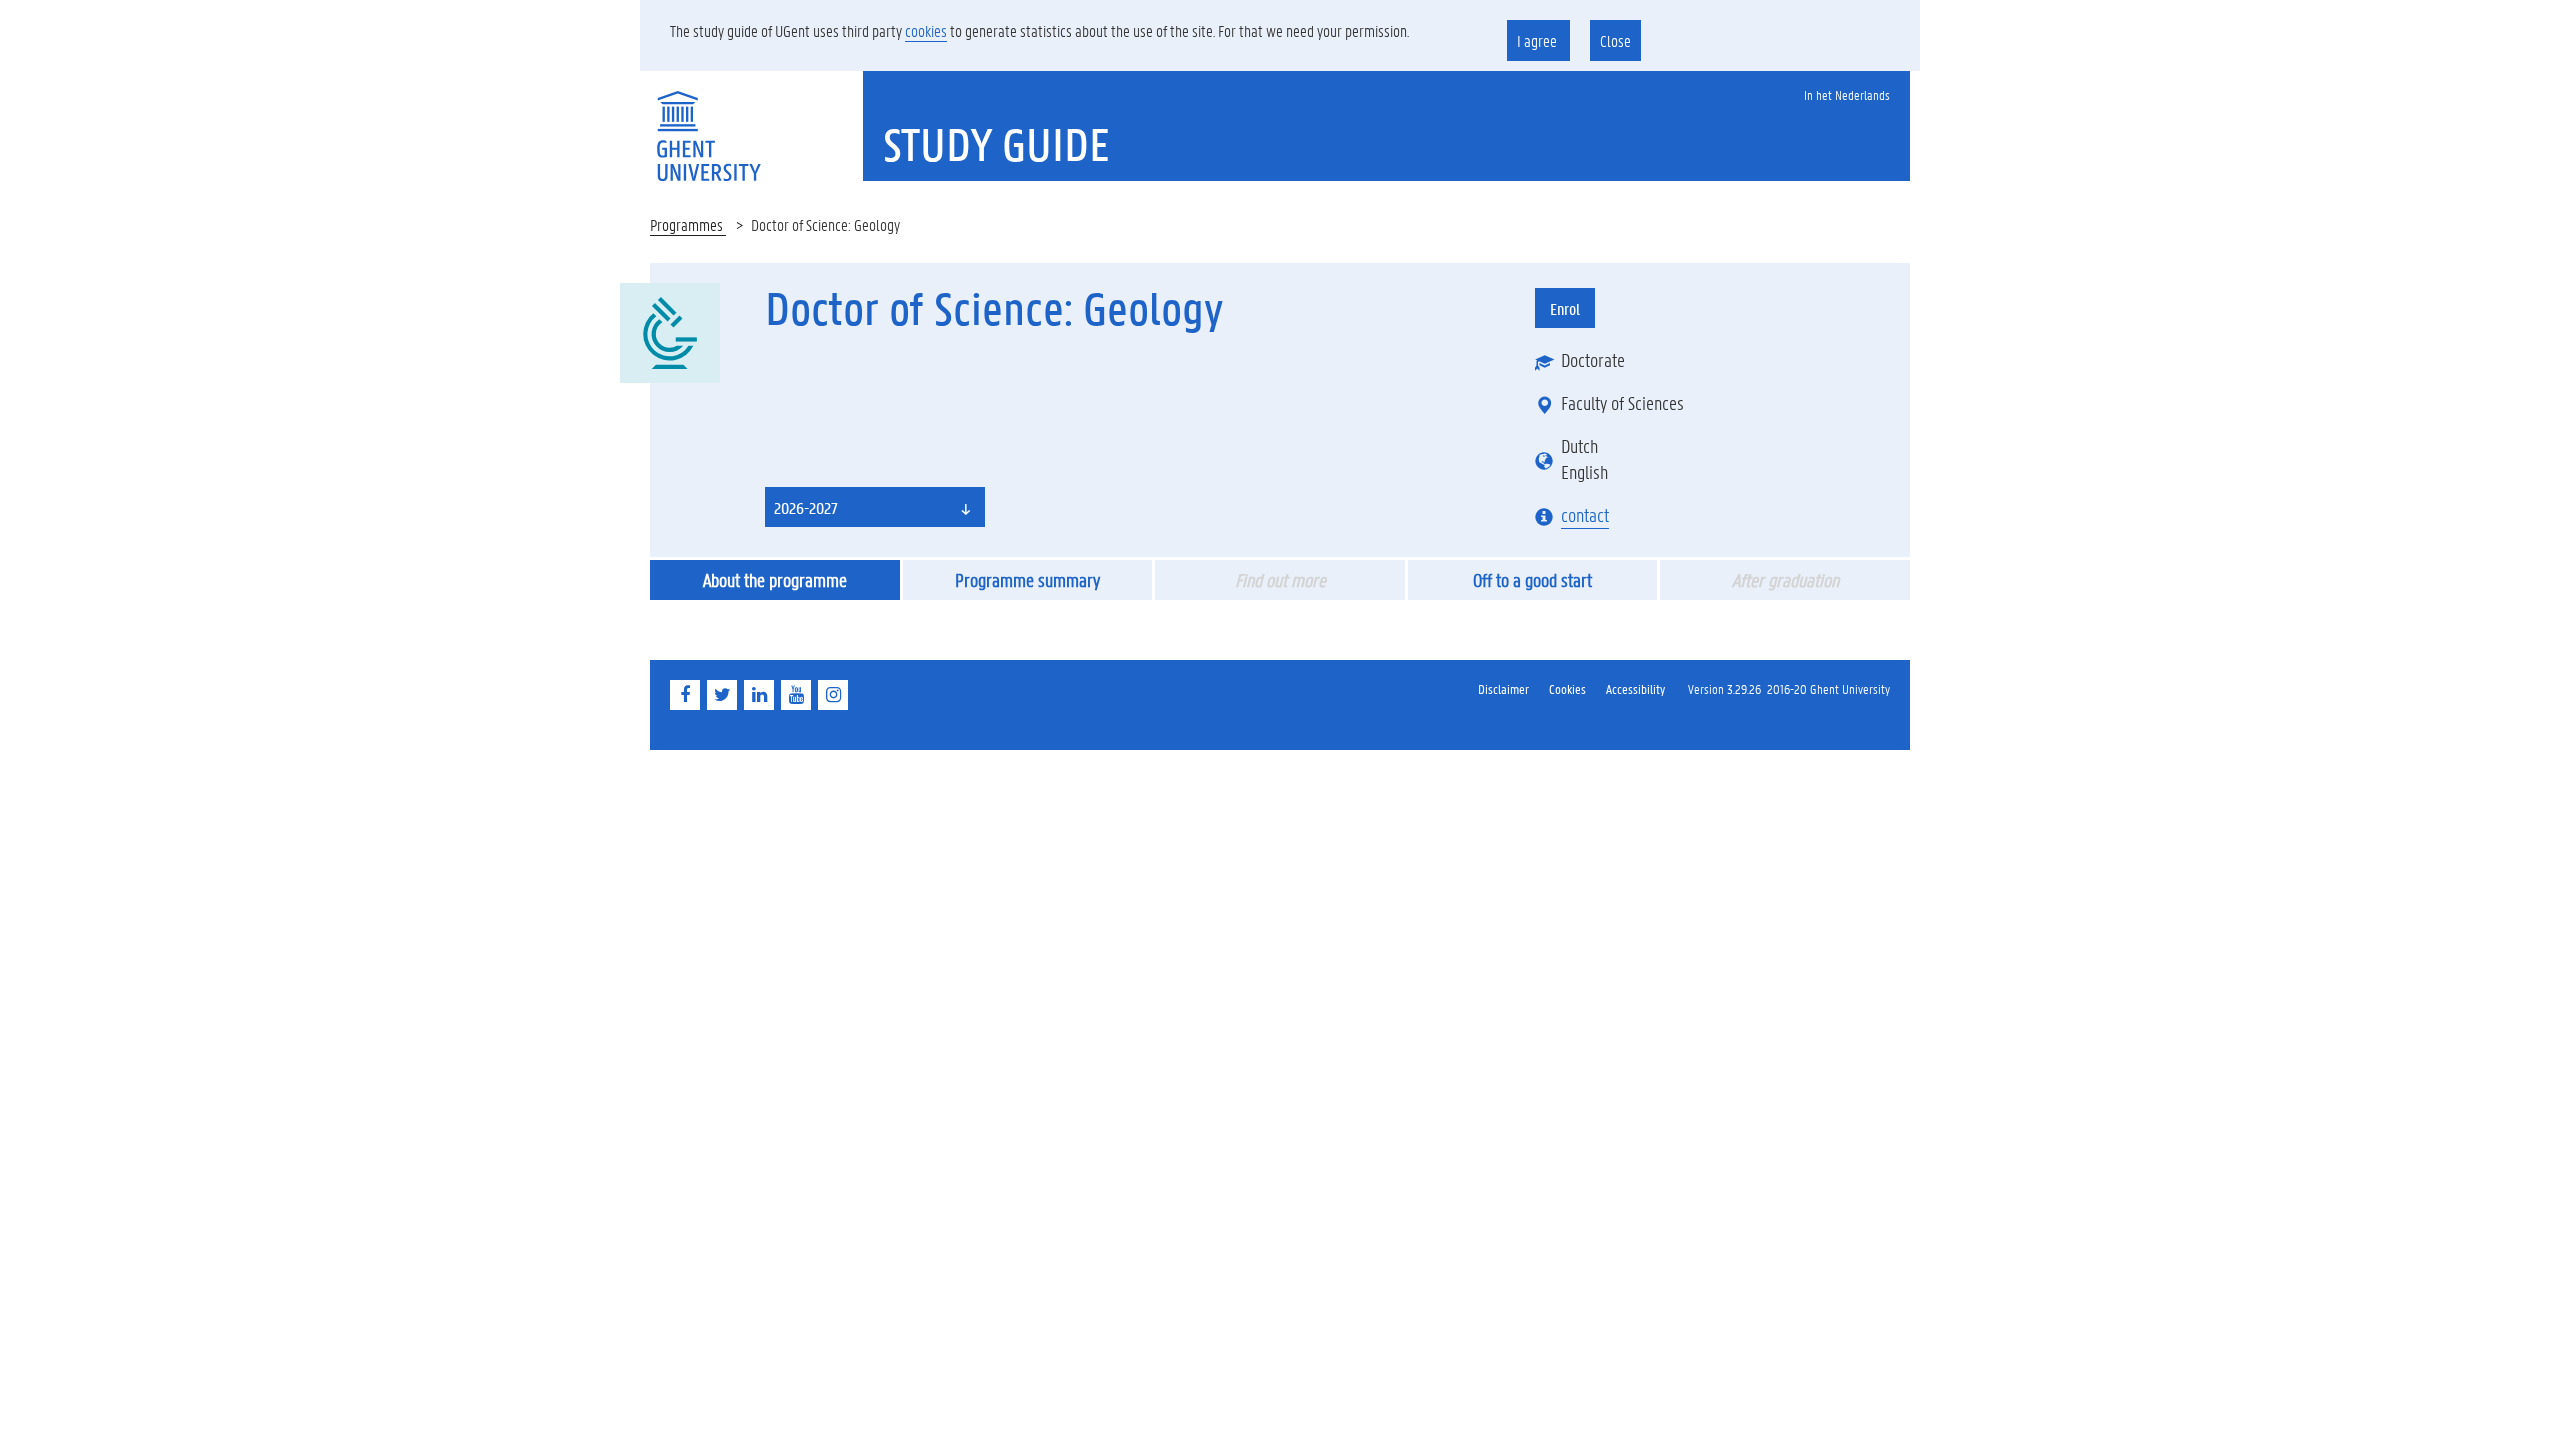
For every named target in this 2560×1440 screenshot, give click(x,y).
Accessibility (1635, 688)
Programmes (688, 224)
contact (1585, 515)
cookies (926, 30)
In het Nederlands (1847, 94)
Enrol (1565, 308)
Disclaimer (1503, 688)
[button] (875, 507)
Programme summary (1027, 580)
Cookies (1567, 688)
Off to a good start (1532, 580)
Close (1615, 40)
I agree (1538, 40)
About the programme (775, 580)
